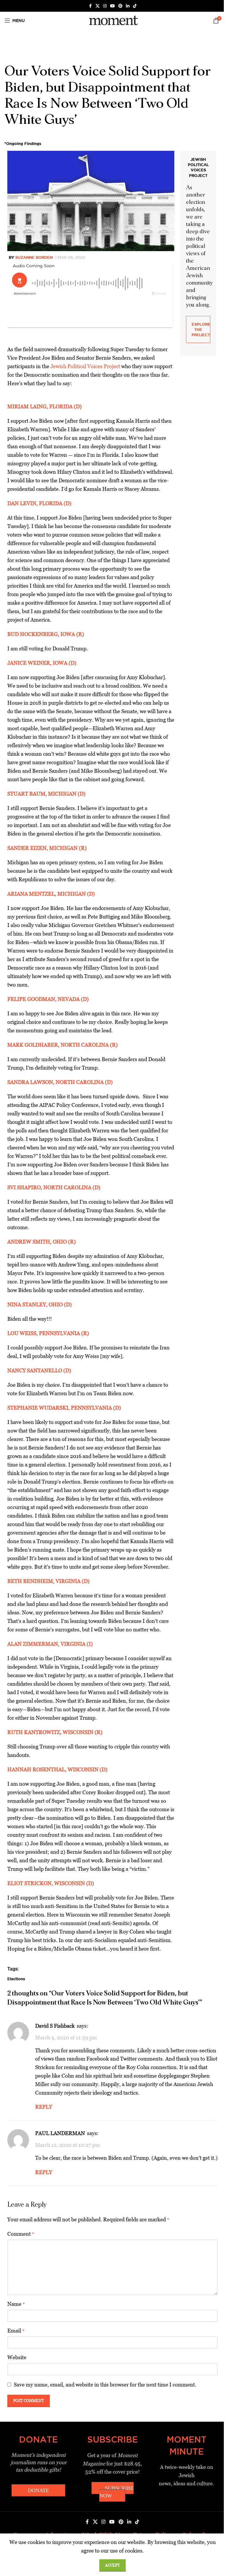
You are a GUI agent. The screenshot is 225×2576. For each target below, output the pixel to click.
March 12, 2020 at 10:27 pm (68, 2145)
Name (16, 2304)
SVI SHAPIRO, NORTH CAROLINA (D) (54, 1187)
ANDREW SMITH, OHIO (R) (42, 1242)
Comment (21, 2234)
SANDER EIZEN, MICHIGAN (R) (47, 848)
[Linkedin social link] (128, 6)
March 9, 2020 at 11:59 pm (66, 2038)
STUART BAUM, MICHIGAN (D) (46, 794)
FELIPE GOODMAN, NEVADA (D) (48, 999)
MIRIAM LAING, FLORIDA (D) (45, 406)
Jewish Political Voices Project (85, 366)
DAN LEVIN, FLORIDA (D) (39, 503)
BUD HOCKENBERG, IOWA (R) (46, 634)
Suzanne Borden (34, 257)
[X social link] (98, 6)
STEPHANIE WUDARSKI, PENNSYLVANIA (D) (64, 1408)
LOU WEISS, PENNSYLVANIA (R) (48, 1333)
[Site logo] (112, 20)
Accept (112, 2565)
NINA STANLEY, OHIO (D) (40, 1304)
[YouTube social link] (112, 6)
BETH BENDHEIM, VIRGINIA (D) (48, 1581)
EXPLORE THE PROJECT (201, 329)
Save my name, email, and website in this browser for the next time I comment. (105, 2385)
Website (17, 2357)
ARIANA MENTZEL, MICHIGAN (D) (51, 894)
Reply (44, 2107)
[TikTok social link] (135, 6)
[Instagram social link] (105, 6)
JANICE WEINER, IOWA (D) (42, 663)
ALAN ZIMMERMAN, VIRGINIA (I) (50, 1644)
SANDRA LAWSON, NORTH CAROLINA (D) (60, 1082)
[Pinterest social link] (120, 6)
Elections (16, 1979)
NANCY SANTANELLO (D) (39, 1370)
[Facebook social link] (90, 6)
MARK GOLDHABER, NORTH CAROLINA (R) (63, 1045)
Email (16, 2331)
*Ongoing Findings (23, 143)
